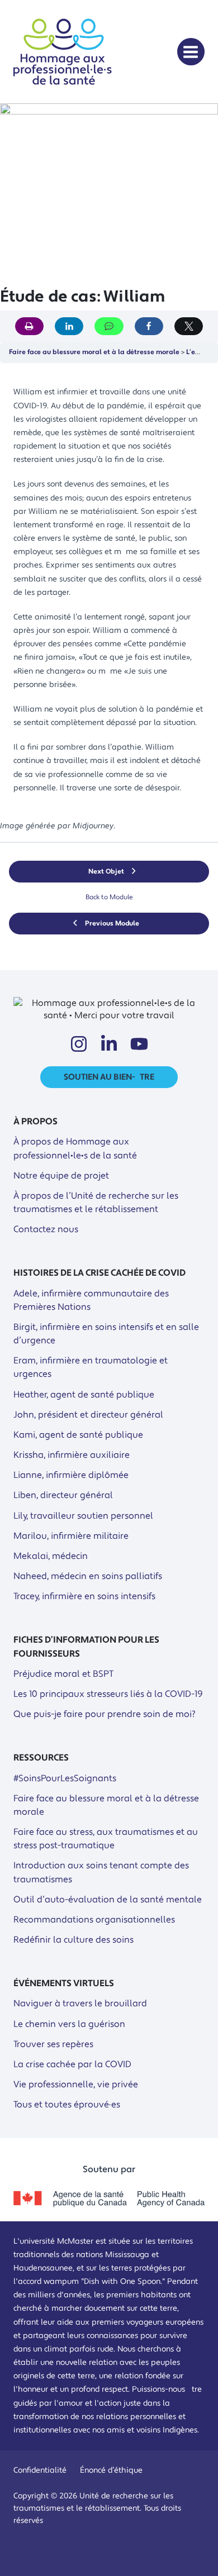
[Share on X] (189, 326)
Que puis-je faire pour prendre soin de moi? (105, 1714)
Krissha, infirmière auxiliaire (72, 1455)
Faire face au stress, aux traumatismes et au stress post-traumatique (106, 1839)
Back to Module (109, 897)
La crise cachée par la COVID (72, 2064)
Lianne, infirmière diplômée (71, 1475)
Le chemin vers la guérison (69, 2024)
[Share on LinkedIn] (69, 326)
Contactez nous (46, 1229)
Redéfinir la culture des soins (74, 1940)
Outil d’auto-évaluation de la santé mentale (108, 1900)
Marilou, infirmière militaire (71, 1536)
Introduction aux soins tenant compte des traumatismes (101, 1872)
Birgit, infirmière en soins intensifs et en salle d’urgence (106, 1334)
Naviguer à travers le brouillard (80, 2003)
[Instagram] (79, 1044)
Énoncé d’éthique (111, 2470)
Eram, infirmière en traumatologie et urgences (91, 1367)
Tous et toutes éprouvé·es (67, 2105)
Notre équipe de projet (61, 1176)
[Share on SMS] (109, 326)
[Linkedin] (109, 1044)
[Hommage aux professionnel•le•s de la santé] (63, 87)
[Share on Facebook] (149, 326)
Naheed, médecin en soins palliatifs (88, 1576)
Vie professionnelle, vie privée (76, 2084)
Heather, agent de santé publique (84, 1395)
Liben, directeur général (63, 1495)
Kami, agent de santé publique (78, 1435)
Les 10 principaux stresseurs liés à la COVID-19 (108, 1694)
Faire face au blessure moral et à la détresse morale (94, 352)
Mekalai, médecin (51, 1556)
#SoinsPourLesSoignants (65, 1778)
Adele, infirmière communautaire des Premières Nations (91, 1300)
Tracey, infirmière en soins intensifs (84, 1596)
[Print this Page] (29, 326)
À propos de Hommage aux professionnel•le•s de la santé (75, 1148)
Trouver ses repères (53, 2044)
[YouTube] (139, 1044)
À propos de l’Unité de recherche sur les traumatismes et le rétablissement (96, 1203)
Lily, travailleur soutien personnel (83, 1516)
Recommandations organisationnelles (94, 1920)
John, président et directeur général (88, 1415)
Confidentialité (40, 2470)
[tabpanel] (109, 602)
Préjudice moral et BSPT (63, 1674)
